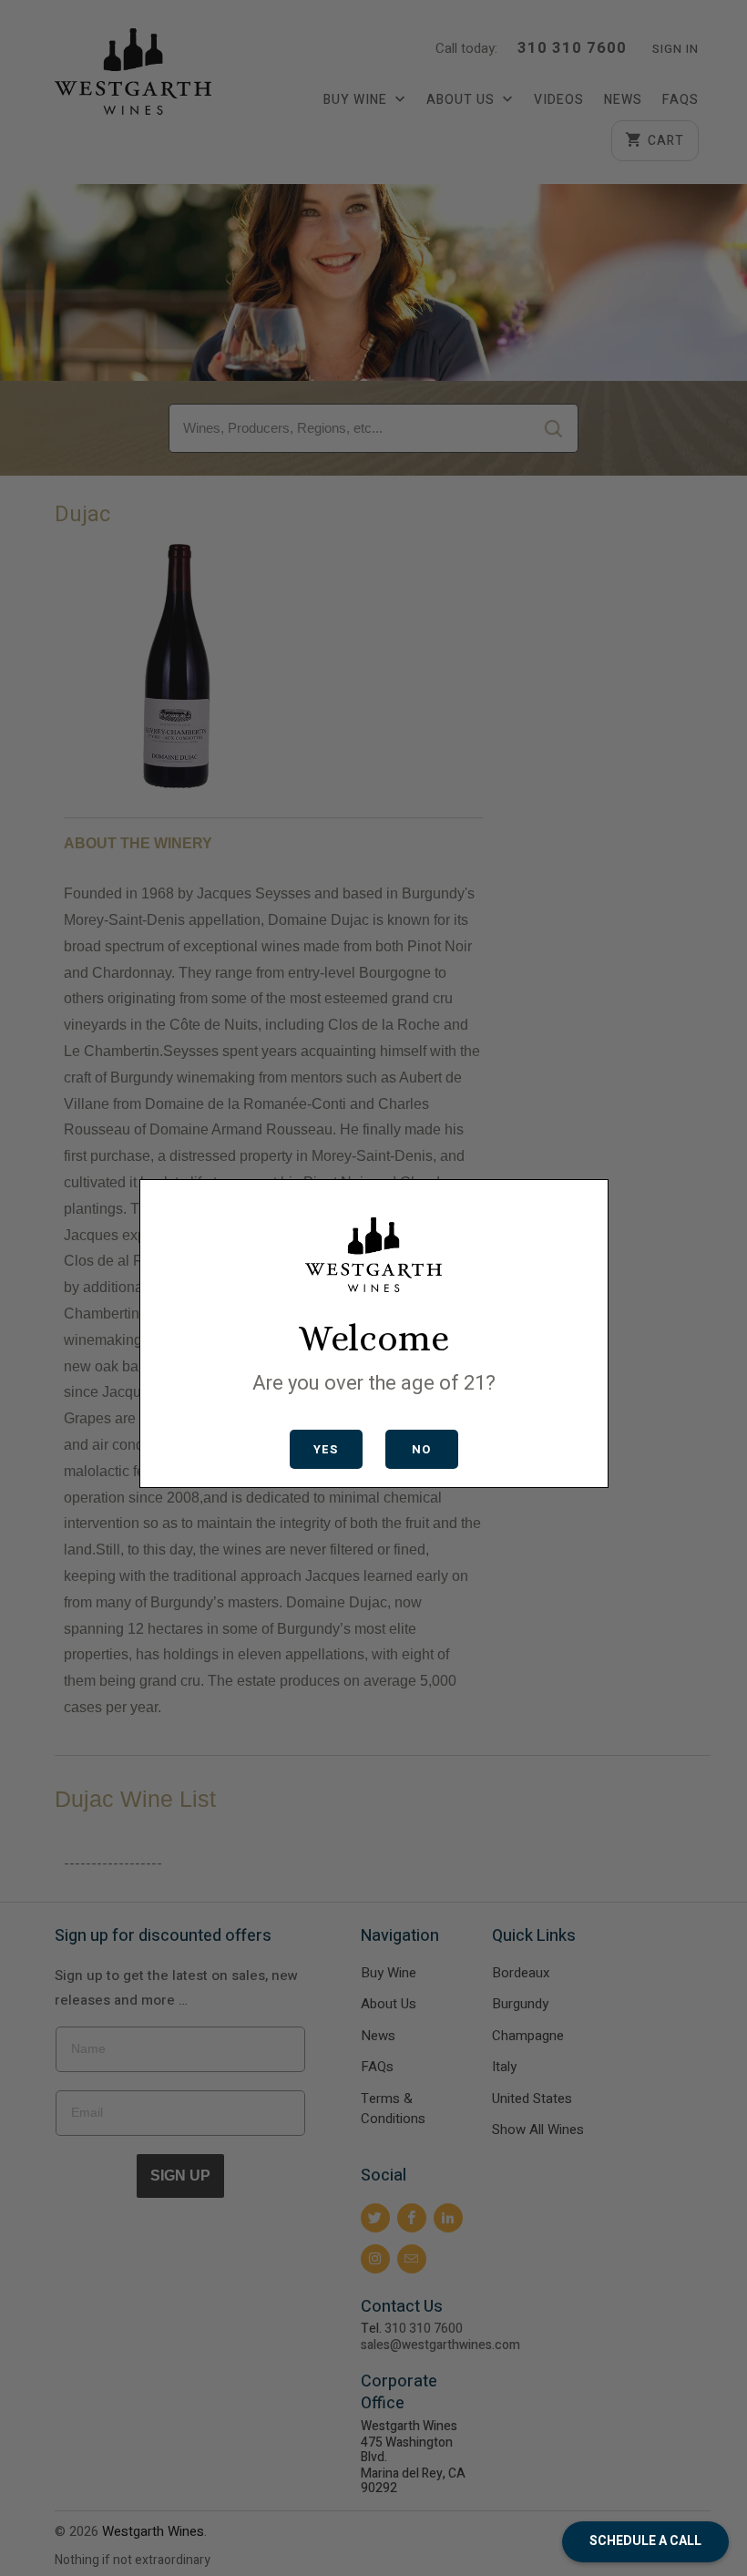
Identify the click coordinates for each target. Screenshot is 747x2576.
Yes (326, 1449)
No (421, 1449)
